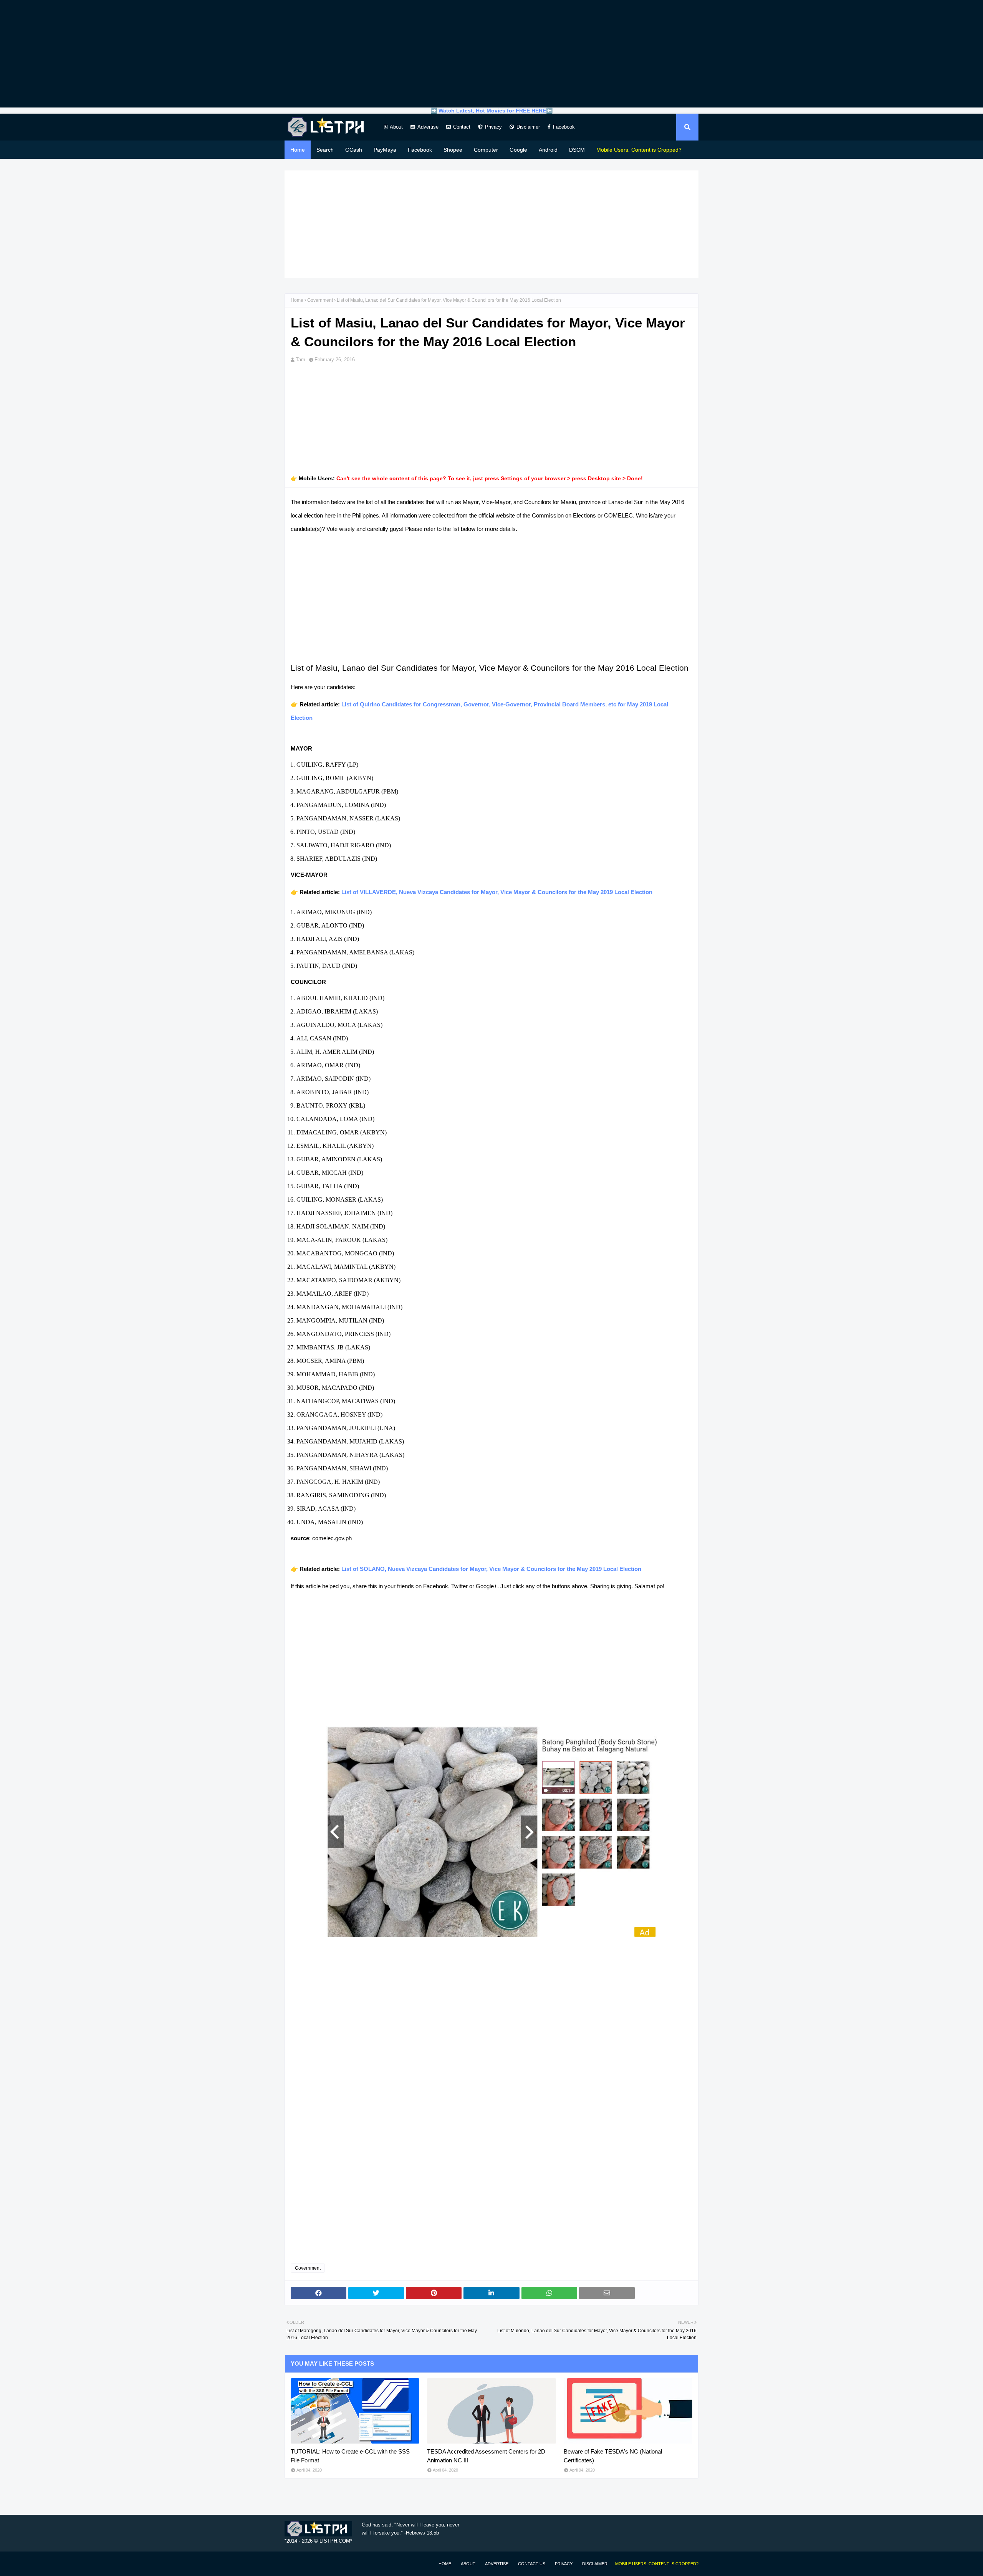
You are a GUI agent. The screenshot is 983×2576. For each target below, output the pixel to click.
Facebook (564, 127)
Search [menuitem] (325, 150)
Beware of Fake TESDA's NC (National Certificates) (613, 2456)
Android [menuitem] (548, 150)
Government (320, 300)
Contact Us (532, 2564)
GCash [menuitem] (354, 150)
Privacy (493, 127)
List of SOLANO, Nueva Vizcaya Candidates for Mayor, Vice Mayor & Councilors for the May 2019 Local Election (491, 1569)
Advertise (428, 127)
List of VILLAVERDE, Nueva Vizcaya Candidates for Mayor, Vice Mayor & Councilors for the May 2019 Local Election (497, 892)
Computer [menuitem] (486, 150)
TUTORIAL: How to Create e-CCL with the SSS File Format (350, 2456)
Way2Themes (293, 2564)
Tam (300, 360)
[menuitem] (639, 150)
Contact (462, 127)
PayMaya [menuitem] (385, 150)
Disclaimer (528, 127)
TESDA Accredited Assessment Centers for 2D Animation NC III (486, 2456)
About (396, 127)
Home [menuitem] (298, 150)
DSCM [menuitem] (577, 150)
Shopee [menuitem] (453, 150)
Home (297, 300)
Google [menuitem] (518, 150)
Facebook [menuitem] (420, 150)
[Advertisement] (491, 54)
